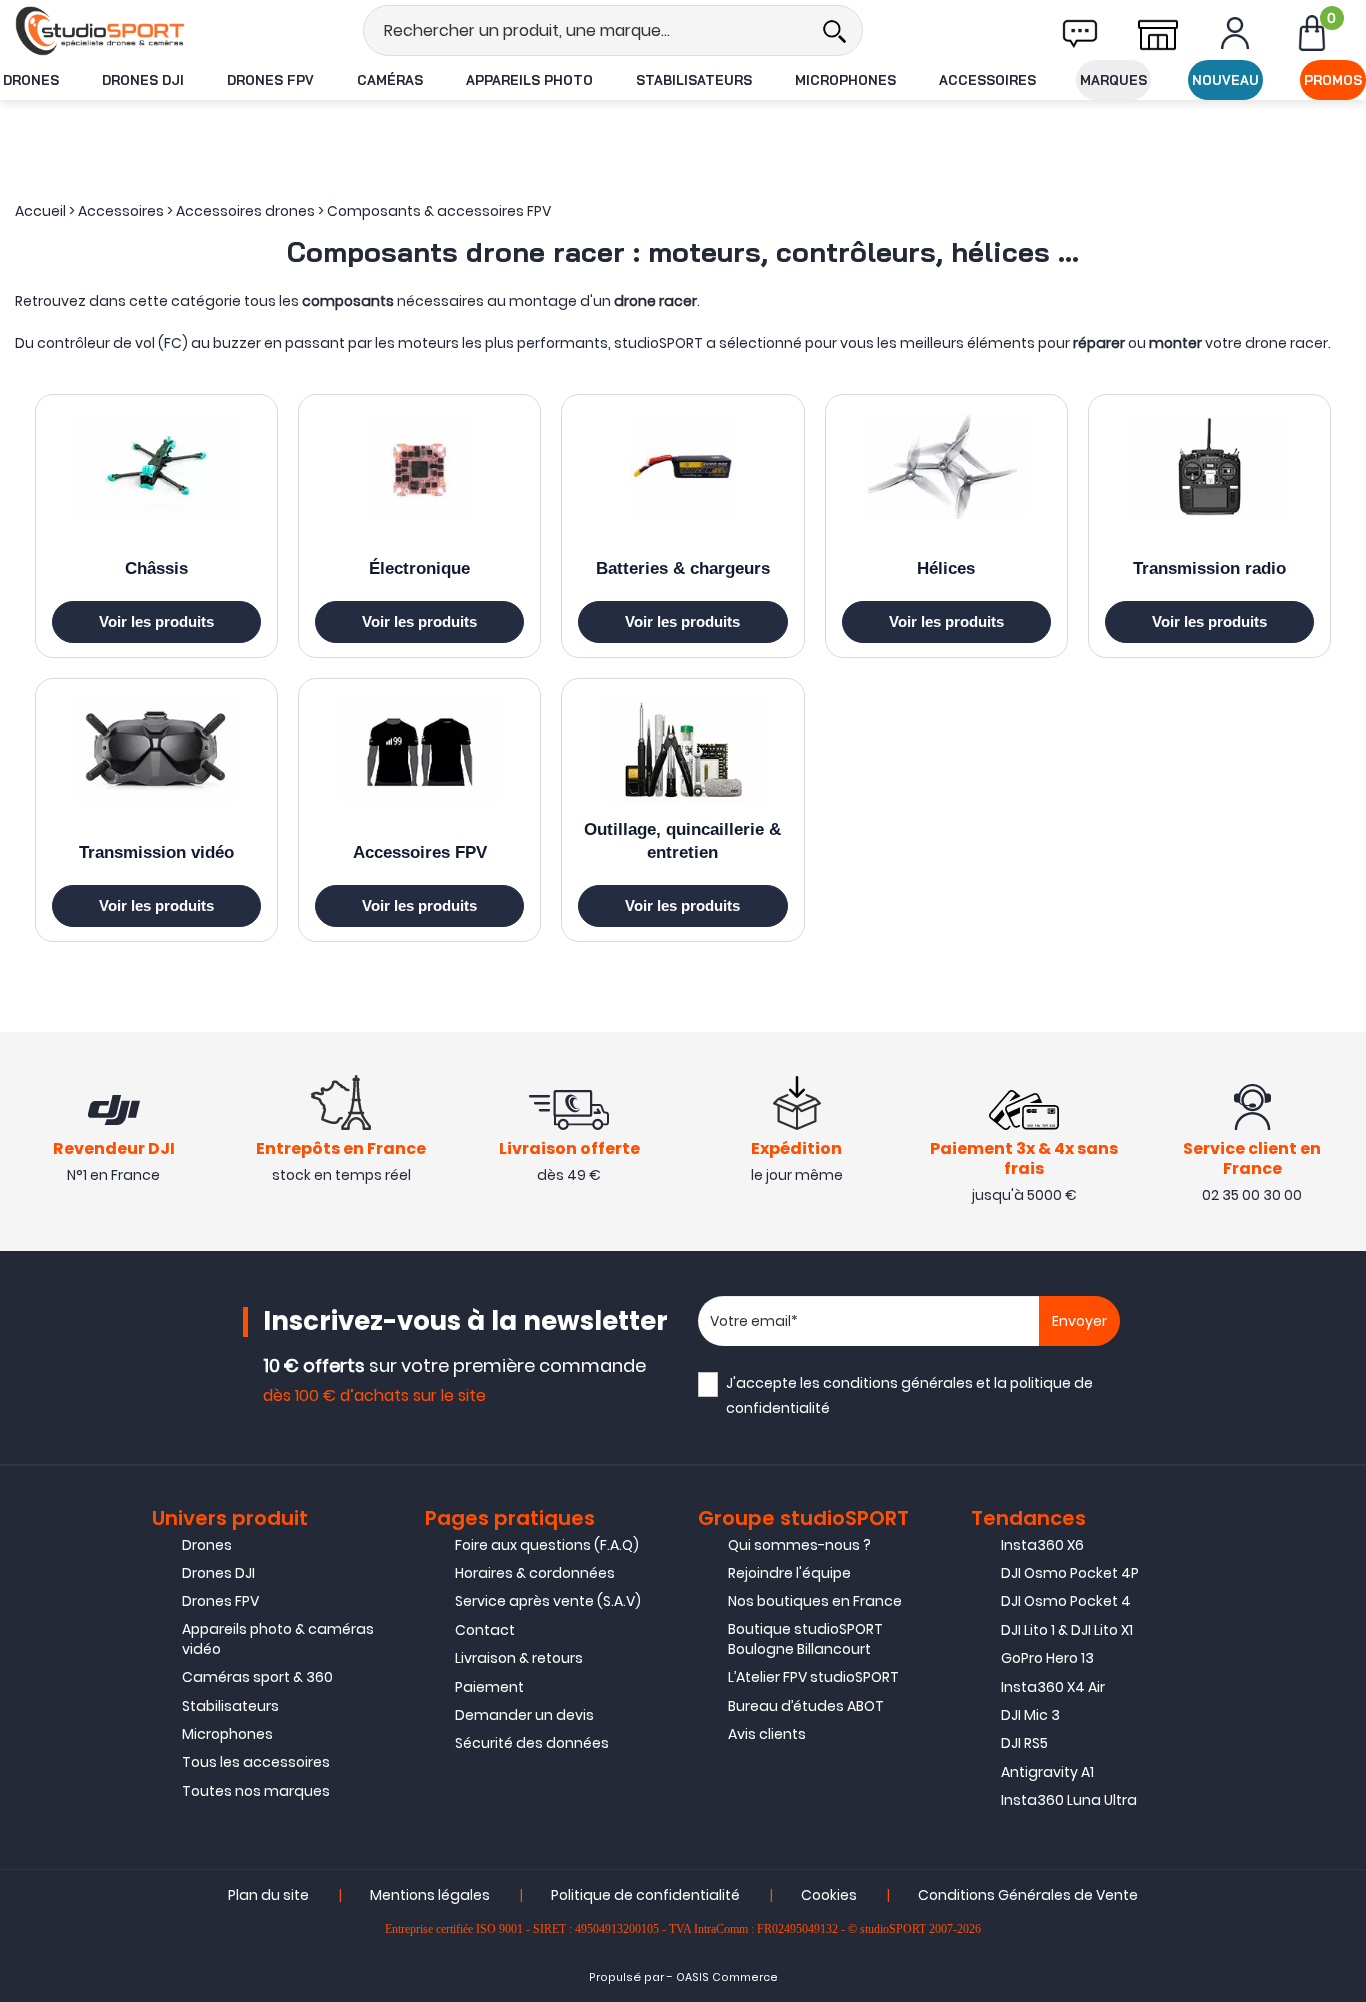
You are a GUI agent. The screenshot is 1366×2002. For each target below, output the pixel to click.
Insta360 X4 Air (1053, 1687)
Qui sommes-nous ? (799, 1545)
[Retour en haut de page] (1341, 1381)
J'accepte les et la (909, 1395)
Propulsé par (626, 1977)
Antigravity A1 (1047, 1772)
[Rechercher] (834, 30)
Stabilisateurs (694, 80)
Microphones (845, 80)
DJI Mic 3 (1030, 1715)
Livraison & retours (519, 1658)
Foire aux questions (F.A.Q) (547, 1545)
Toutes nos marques (256, 1791)
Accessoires (987, 80)
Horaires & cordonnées (535, 1573)
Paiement (489, 1687)
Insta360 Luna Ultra (1069, 1800)
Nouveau (1225, 80)
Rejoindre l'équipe (789, 1573)
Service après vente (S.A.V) (548, 1601)
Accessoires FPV (420, 852)
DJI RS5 (1024, 1743)
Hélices (946, 568)
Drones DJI (143, 80)
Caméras (390, 80)
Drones (31, 80)
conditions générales (898, 1383)
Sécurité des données (532, 1743)
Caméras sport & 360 (257, 1677)
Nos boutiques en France (815, 1601)
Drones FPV (270, 80)
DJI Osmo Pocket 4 (1066, 1601)
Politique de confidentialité (645, 1895)
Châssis (156, 568)
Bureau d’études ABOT (806, 1706)
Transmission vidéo (156, 852)
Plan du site (268, 1895)
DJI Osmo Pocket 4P (1070, 1573)
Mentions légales (430, 1895)
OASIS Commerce (727, 1977)
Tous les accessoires (256, 1762)
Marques (1113, 80)
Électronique (419, 568)
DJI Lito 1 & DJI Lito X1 (1067, 1630)
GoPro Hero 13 (1047, 1658)
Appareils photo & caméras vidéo (278, 1639)
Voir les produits (156, 621)
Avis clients (767, 1734)
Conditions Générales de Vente (1028, 1895)
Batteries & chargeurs (683, 568)
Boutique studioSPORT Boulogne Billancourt (805, 1639)
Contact (485, 1630)
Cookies (829, 1895)
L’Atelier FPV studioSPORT (813, 1677)
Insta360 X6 (1042, 1545)
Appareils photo (529, 80)
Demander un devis (524, 1715)
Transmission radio (1209, 568)
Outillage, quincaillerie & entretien (682, 841)
